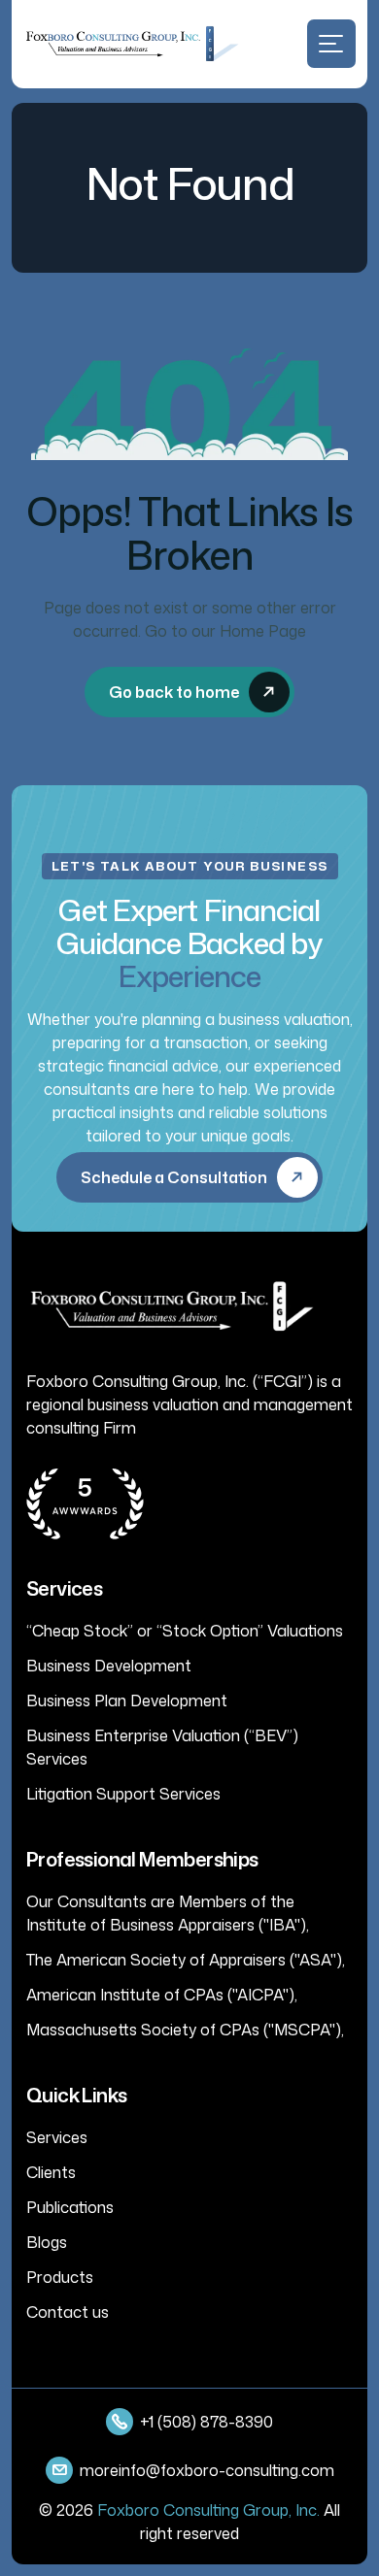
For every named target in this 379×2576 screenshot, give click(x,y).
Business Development (109, 1666)
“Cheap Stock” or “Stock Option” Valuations (185, 1631)
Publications (70, 2207)
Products (60, 2277)
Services (57, 2137)
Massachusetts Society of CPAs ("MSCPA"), (185, 2030)
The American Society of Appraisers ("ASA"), (186, 1960)
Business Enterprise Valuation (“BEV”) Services (162, 1747)
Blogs (47, 2242)
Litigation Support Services (123, 1794)
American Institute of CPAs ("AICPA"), (162, 1995)
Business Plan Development (127, 1701)
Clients (51, 2172)
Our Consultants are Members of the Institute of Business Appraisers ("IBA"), (168, 1913)
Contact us (68, 2312)
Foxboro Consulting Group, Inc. (208, 2510)
